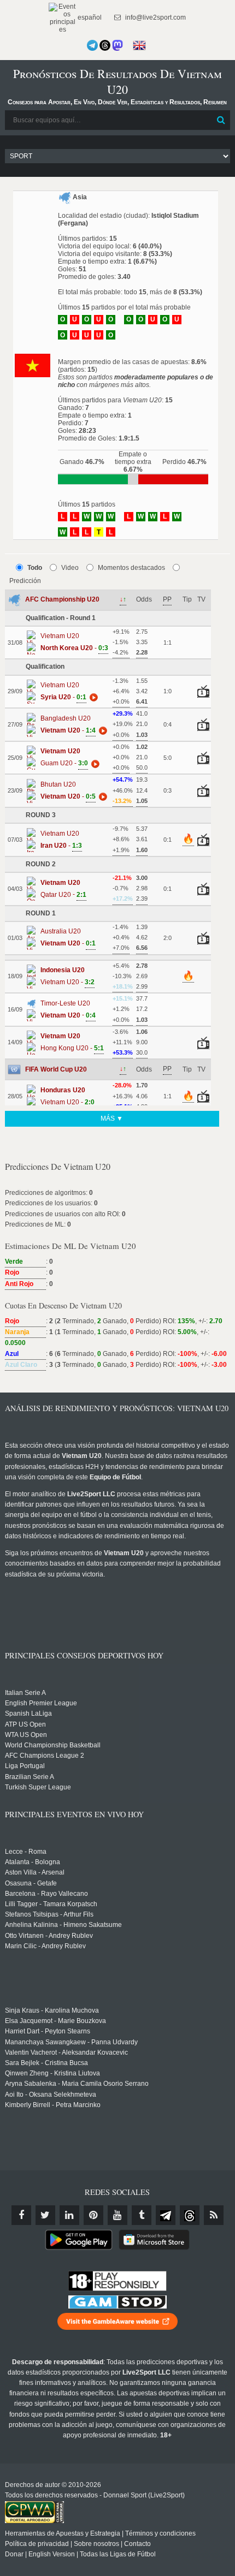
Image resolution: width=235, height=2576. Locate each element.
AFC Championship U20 (62, 599)
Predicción (25, 581)
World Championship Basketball (53, 1745)
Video (70, 568)
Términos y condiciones (160, 2533)
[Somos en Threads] (105, 45)
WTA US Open (26, 1735)
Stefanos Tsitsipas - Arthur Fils (49, 1914)
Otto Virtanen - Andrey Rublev (49, 1936)
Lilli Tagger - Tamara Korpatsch (51, 1904)
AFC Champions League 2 (45, 1756)
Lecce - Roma (26, 1852)
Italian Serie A (25, 1693)
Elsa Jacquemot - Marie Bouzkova (55, 2021)
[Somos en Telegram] (92, 45)
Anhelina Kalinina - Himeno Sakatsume (63, 1925)
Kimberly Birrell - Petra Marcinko (53, 2105)
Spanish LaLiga (28, 1714)
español (89, 17)
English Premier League (41, 1703)
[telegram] (166, 2215)
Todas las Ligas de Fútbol (118, 2554)
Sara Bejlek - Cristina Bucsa (46, 2063)
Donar (14, 2554)
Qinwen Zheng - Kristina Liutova (52, 2073)
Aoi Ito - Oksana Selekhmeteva (51, 2095)
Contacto (137, 2544)
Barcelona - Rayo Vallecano (46, 1894)
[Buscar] (221, 120)
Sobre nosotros (96, 2544)
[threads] (190, 2215)
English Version (52, 2554)
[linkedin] (69, 2215)
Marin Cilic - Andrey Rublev (45, 1946)
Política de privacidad (37, 2544)
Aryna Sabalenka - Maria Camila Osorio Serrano (77, 2084)
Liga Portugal (25, 1766)
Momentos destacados (131, 568)
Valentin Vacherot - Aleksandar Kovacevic (66, 2053)
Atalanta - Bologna (33, 1862)
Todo (35, 568)
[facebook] (21, 2215)
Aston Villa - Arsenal (35, 1872)
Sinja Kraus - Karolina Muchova (52, 2010)
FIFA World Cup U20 (56, 1069)
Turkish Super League (38, 1787)
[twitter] (45, 2215)
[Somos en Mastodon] (117, 45)
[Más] (92, 697)
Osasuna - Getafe (31, 1883)
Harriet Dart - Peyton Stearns (48, 2031)
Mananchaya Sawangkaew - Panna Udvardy (71, 2042)
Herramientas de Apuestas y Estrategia (63, 2533)
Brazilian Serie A (30, 1777)
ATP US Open (25, 1724)
